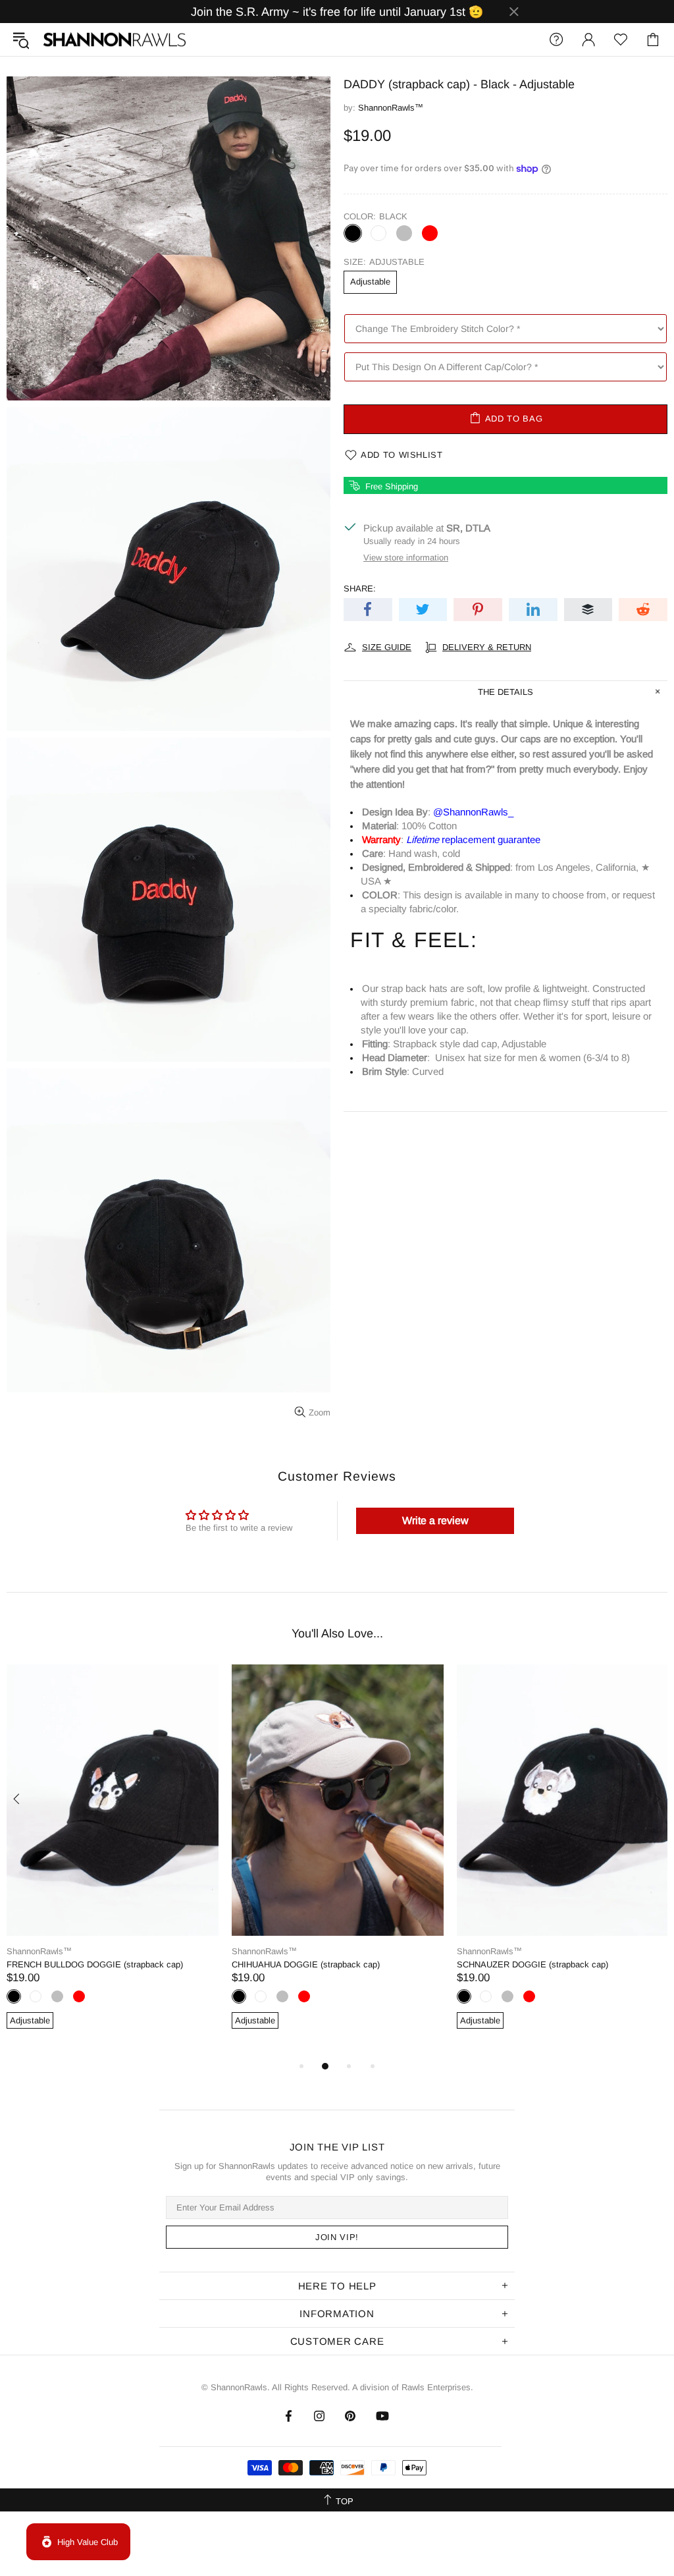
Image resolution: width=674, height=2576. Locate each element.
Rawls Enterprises (436, 2387)
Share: (360, 589)
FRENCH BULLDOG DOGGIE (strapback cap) (95, 1964)
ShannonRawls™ (115, 40)
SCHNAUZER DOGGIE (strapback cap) (532, 1964)
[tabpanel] (113, 1861)
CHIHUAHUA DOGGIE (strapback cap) (306, 1964)
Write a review (435, 1521)
